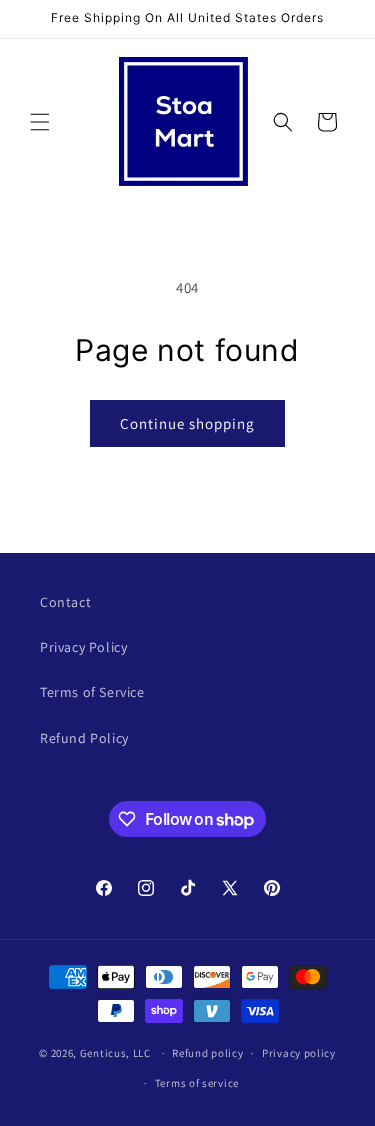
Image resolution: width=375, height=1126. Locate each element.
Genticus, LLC (115, 1053)
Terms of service (197, 1083)
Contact (65, 602)
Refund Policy (84, 738)
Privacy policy (299, 1053)
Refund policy (207, 1053)
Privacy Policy (83, 647)
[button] (40, 122)
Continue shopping (187, 423)
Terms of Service (92, 692)
